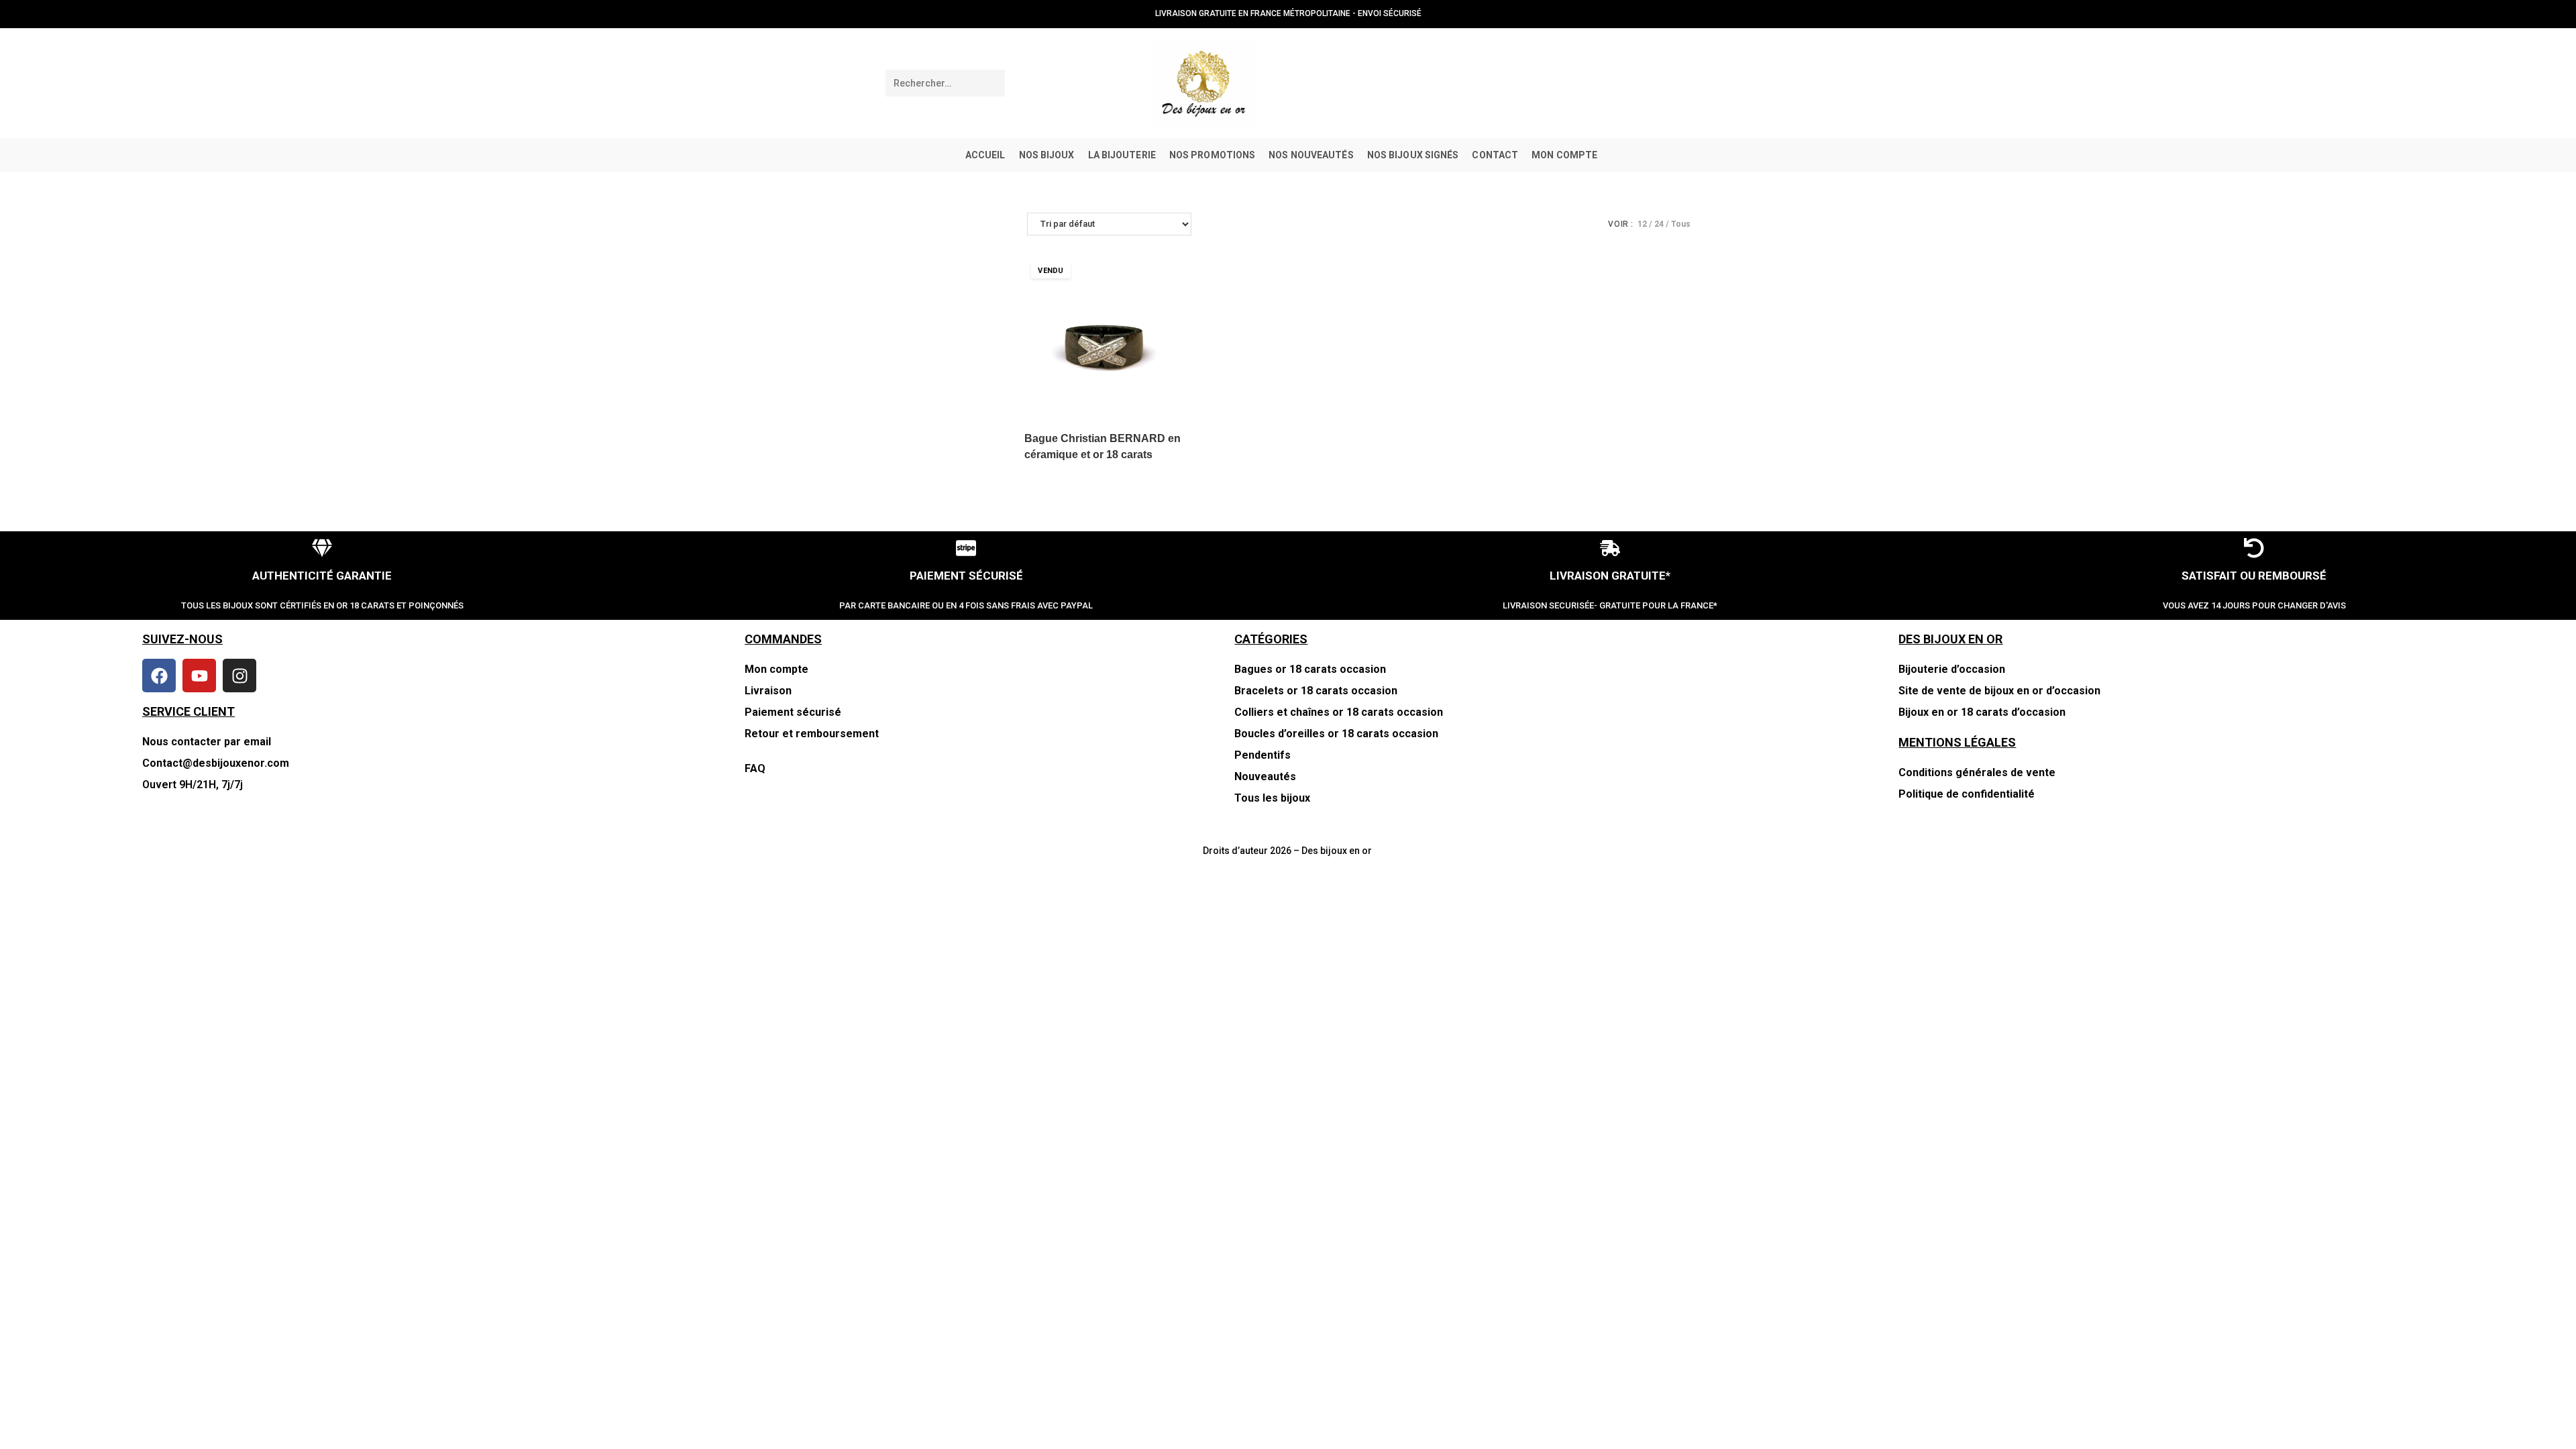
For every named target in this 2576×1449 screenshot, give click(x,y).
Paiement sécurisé (793, 712)
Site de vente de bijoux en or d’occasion (1999, 691)
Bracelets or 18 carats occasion (1316, 691)
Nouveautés (1265, 776)
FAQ (755, 768)
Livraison (768, 691)
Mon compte (776, 669)
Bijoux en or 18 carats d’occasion (1982, 712)
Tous (1681, 224)
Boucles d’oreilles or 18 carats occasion (1336, 734)
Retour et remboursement (813, 734)
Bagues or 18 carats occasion (1310, 669)
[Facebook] (159, 676)
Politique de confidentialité (1967, 794)
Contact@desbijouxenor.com (216, 763)
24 (1659, 224)
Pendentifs (1263, 755)
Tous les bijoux (1272, 798)
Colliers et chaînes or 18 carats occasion (1339, 712)
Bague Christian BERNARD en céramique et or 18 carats (1103, 446)
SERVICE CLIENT (189, 711)
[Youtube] (199, 676)
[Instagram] (239, 676)
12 (1642, 224)
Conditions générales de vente (1977, 772)
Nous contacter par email (207, 742)
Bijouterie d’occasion (1952, 669)
